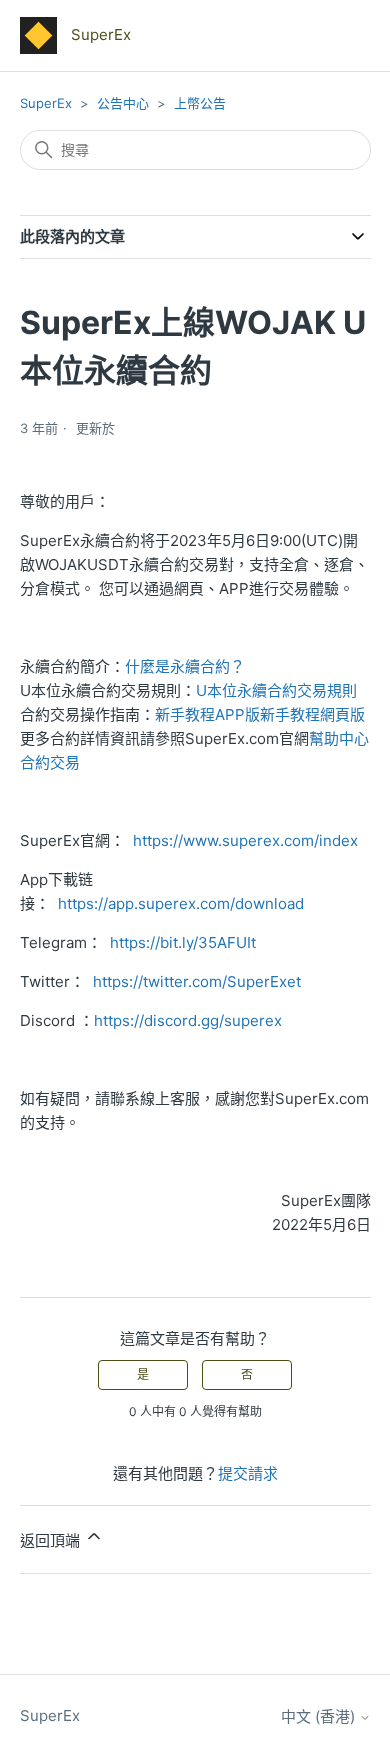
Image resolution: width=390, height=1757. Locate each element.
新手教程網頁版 (312, 714)
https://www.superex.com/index (245, 840)
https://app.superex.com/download (181, 903)
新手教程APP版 (207, 714)
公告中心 (123, 103)
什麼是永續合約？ (185, 666)
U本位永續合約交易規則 (276, 690)
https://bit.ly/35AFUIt (183, 942)
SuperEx (46, 103)
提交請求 (248, 1473)
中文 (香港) (320, 1716)
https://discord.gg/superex (188, 1020)
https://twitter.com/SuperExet (197, 981)
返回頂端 (52, 1540)
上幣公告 (200, 103)
